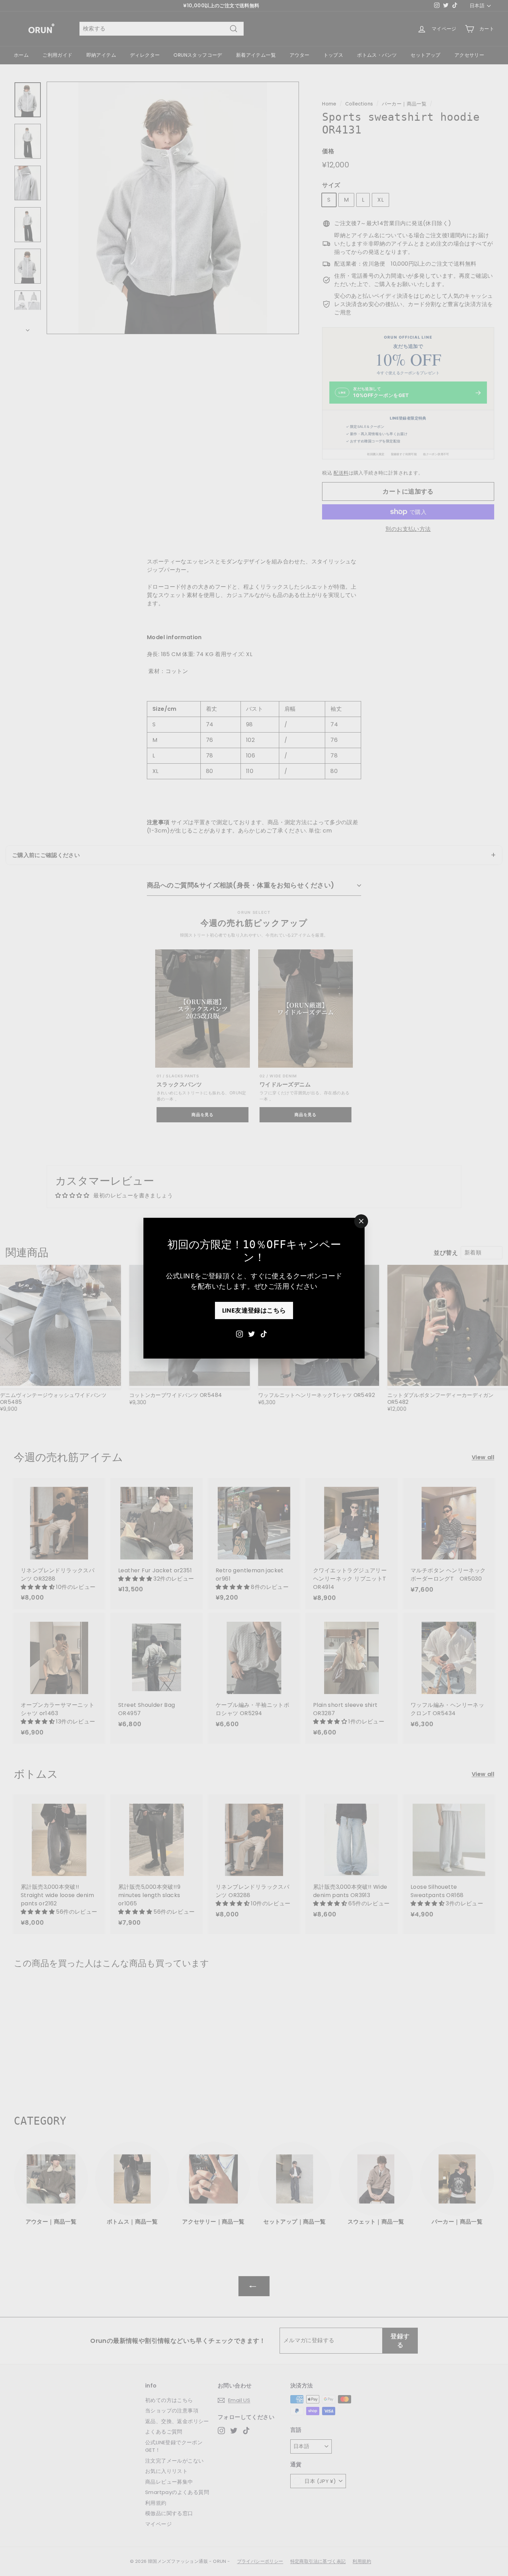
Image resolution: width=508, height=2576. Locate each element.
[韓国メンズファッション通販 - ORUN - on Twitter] (252, 1333)
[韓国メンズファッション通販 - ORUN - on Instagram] (239, 1333)
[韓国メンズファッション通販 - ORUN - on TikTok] (264, 1333)
